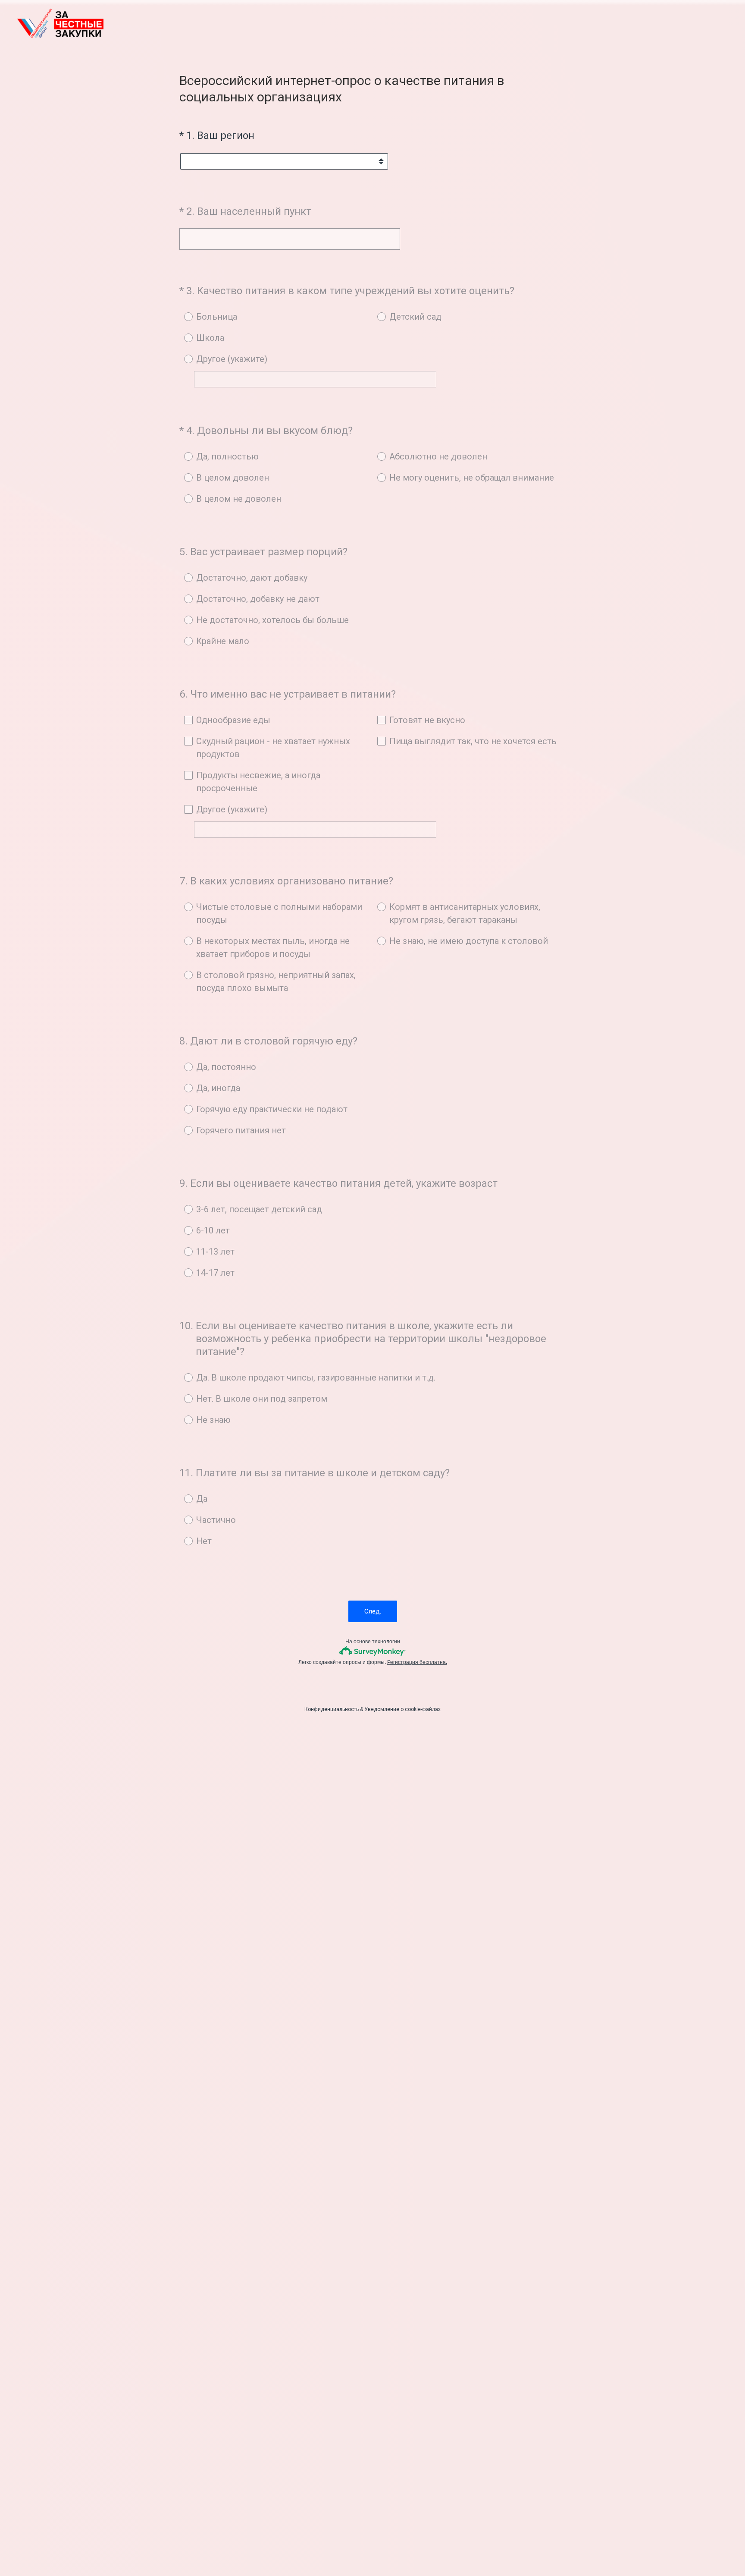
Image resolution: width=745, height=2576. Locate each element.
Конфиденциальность (332, 1709)
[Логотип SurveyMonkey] (373, 1651)
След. (373, 1611)
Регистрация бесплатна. (417, 1662)
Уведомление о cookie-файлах (402, 1709)
